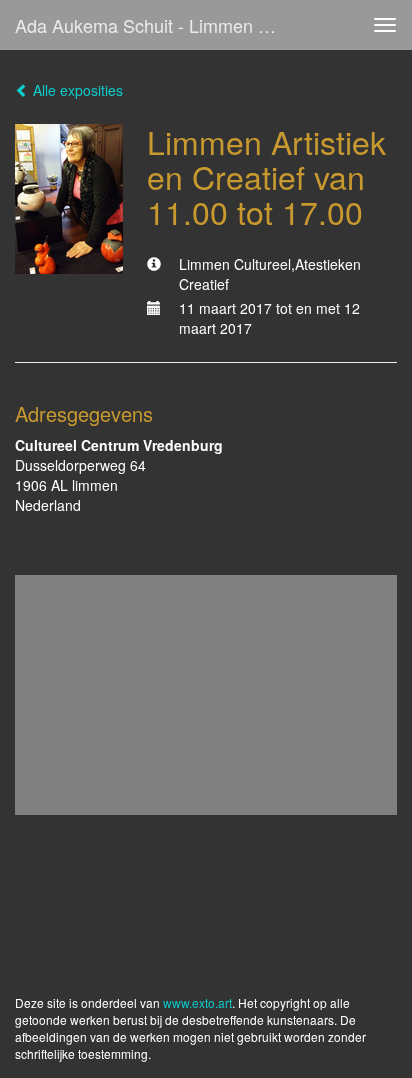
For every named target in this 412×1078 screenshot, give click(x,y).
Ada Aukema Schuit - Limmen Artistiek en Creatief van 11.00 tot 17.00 (157, 25)
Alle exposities (76, 90)
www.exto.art (197, 1002)
